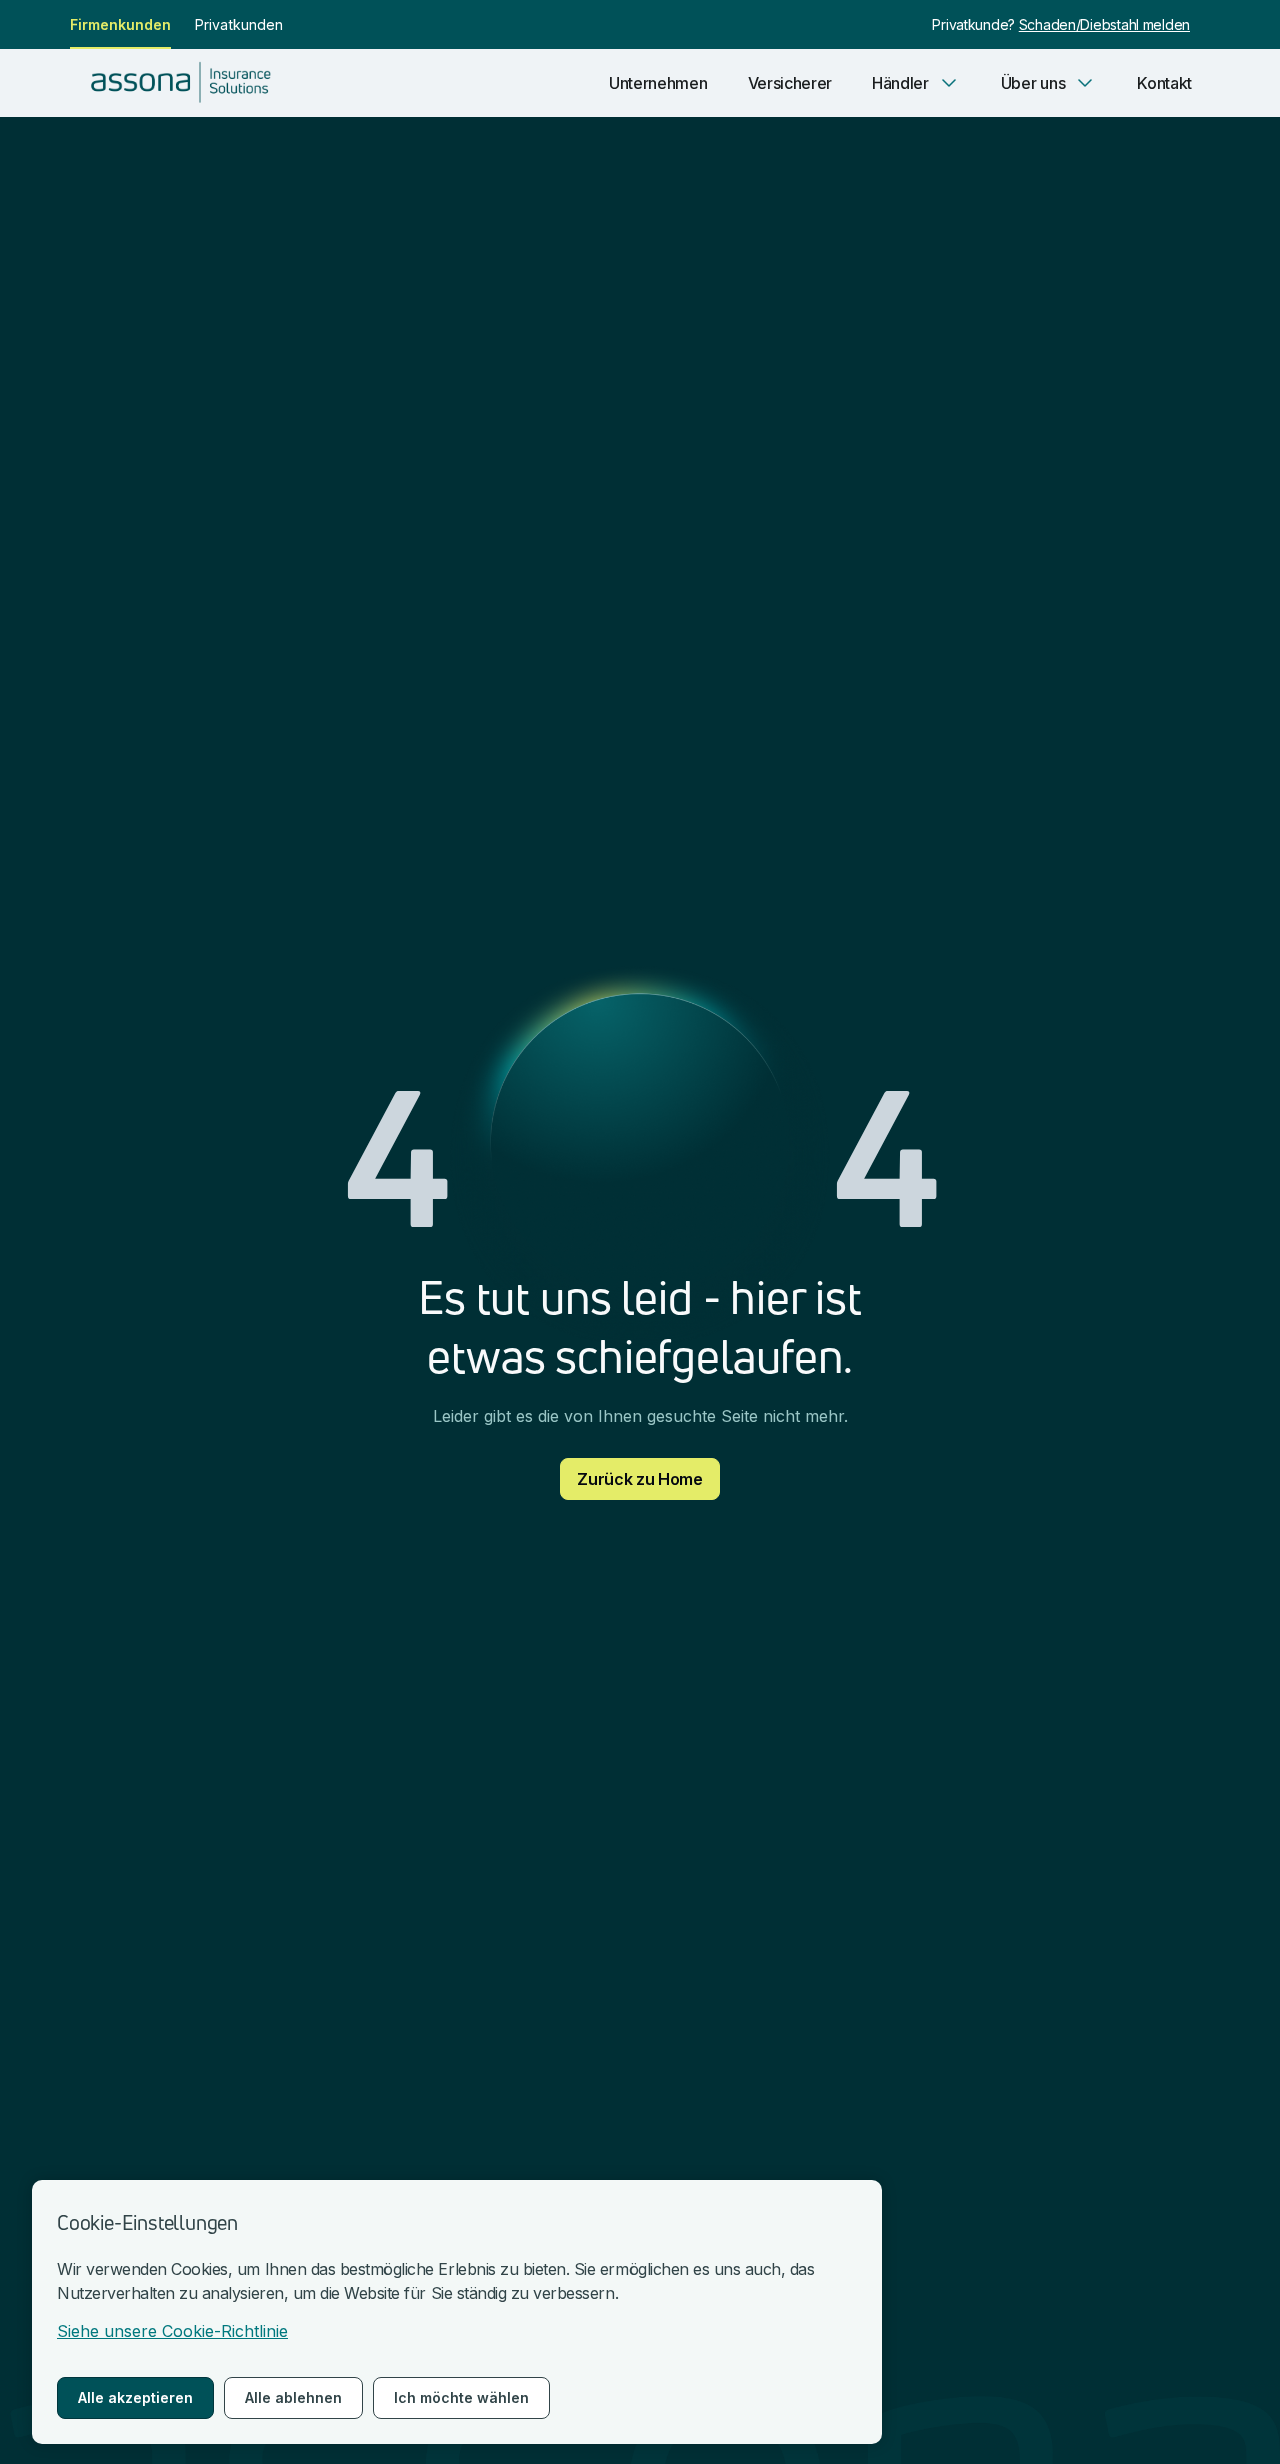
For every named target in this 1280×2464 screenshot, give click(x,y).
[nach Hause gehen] (187, 83)
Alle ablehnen (293, 2397)
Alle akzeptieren (135, 2397)
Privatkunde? (975, 24)
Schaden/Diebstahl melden (1104, 24)
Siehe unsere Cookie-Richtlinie (172, 2331)
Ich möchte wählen (461, 2397)
